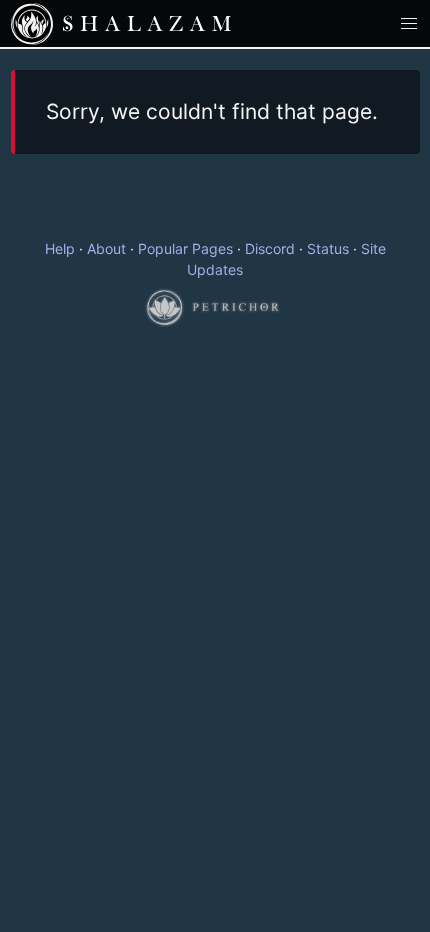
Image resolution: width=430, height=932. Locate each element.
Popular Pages (185, 248)
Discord (270, 248)
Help (60, 248)
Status (328, 248)
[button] (409, 23)
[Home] (32, 24)
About (106, 248)
